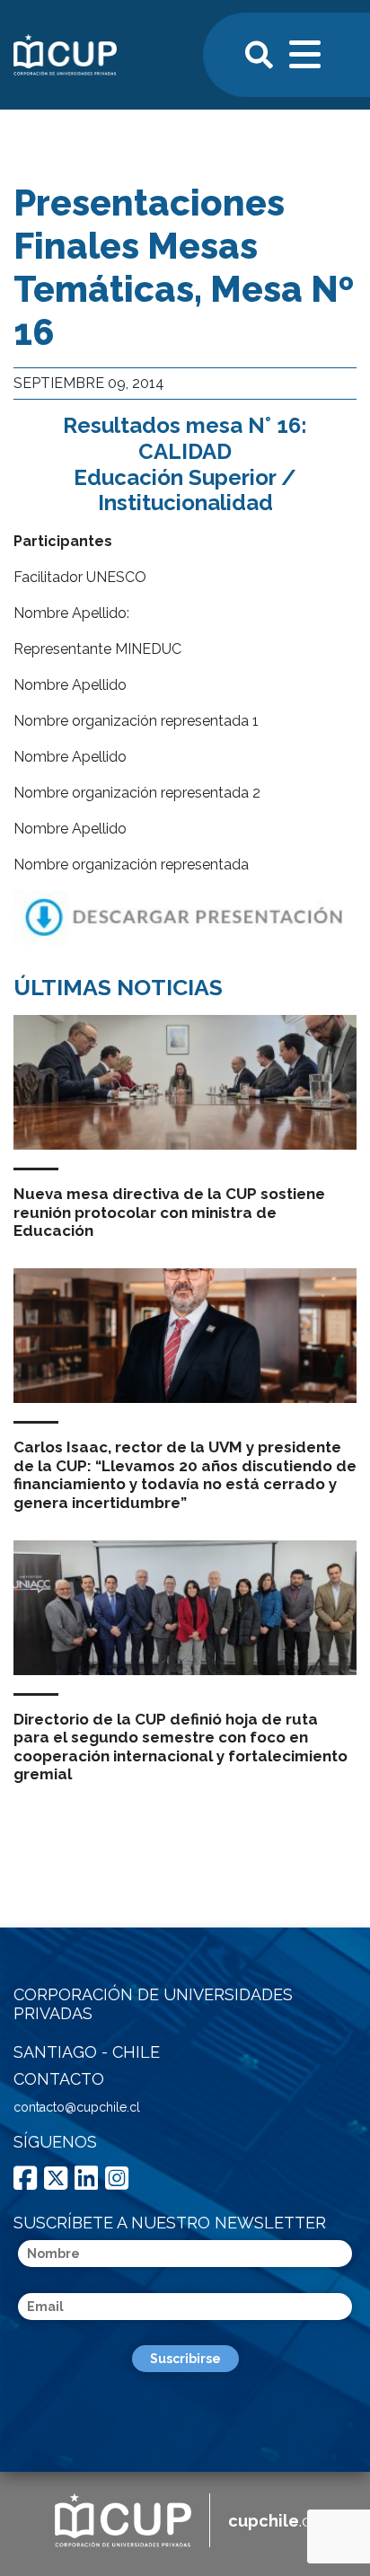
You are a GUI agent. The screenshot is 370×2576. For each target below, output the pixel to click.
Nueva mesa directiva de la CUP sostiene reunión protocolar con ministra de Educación (169, 1212)
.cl (272, 2521)
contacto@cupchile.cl (77, 2107)
